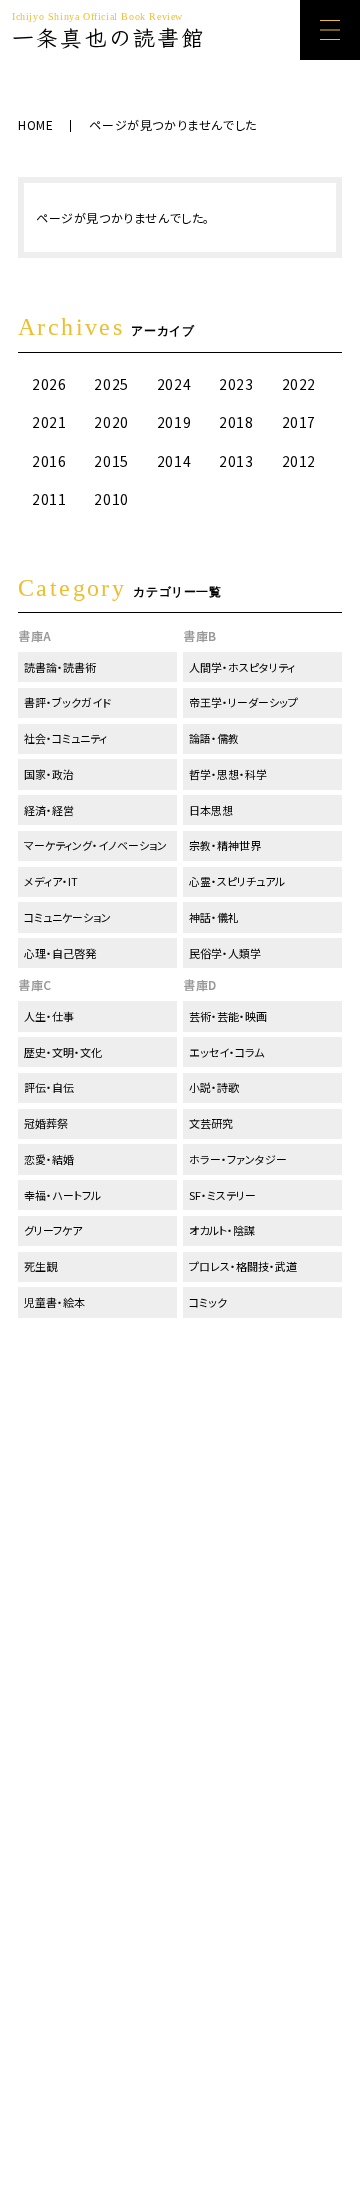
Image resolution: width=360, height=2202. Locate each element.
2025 (111, 384)
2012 (299, 461)
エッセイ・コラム (226, 1052)
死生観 (40, 1266)
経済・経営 (49, 810)
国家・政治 (49, 774)
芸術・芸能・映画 (228, 1016)
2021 (49, 422)
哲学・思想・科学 (228, 774)
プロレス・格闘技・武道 (243, 1266)
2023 (236, 384)
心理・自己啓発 (60, 953)
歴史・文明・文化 (63, 1052)
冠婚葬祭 (46, 1123)
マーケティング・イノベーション (95, 845)
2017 (299, 422)
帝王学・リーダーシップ (243, 702)
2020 (111, 422)
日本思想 (211, 810)
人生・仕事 (49, 1016)
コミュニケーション (67, 917)
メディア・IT (51, 881)
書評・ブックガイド (67, 702)
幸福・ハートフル (62, 1195)
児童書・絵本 (54, 1302)
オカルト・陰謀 (222, 1230)
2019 (174, 422)
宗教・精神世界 (225, 845)
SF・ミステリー (222, 1195)
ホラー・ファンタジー (238, 1159)
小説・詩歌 (214, 1087)
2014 (174, 461)
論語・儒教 (214, 738)
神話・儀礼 (214, 917)
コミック (208, 1302)
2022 (299, 384)
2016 (49, 461)
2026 (49, 384)
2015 (111, 461)
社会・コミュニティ (65, 738)
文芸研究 (211, 1123)
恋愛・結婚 (49, 1159)
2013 (236, 461)
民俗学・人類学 (225, 953)
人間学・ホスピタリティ (242, 667)
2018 (236, 422)
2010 (111, 499)
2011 (49, 499)
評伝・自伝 (49, 1087)
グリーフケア (53, 1230)
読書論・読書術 (60, 667)
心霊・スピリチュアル (237, 881)
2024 (174, 384)
